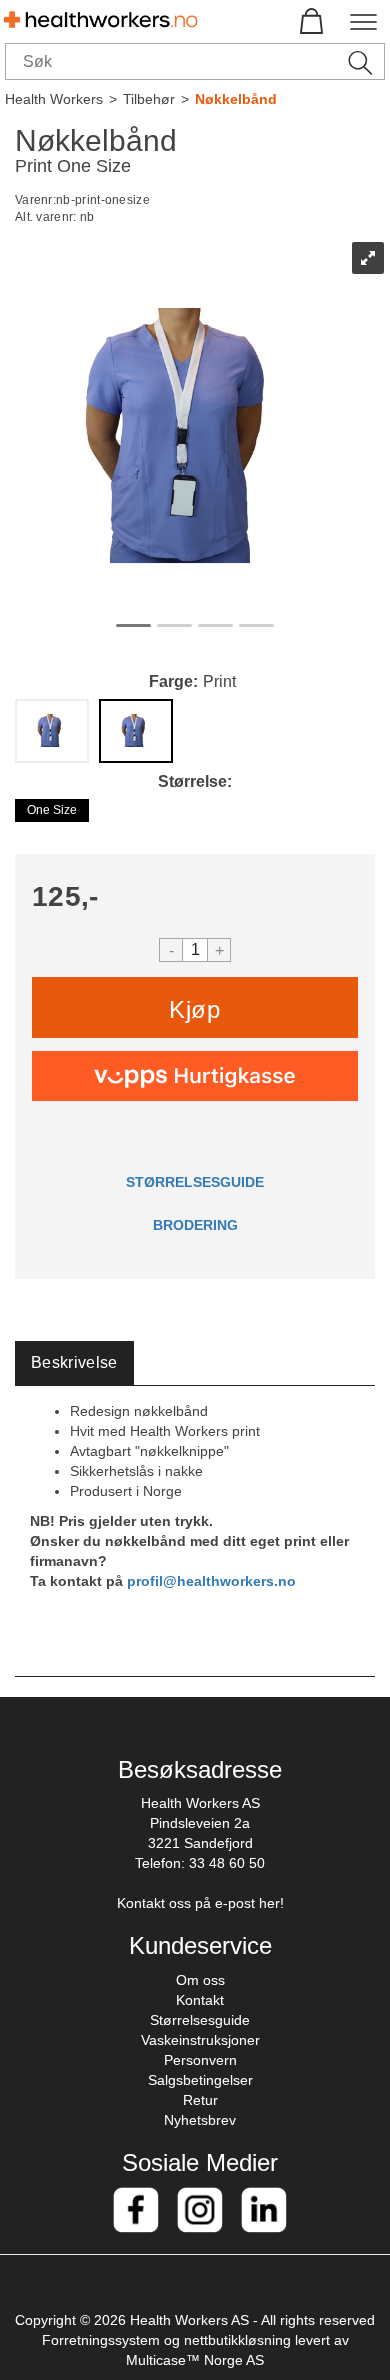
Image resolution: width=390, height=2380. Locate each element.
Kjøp (194, 1009)
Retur (200, 2100)
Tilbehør (149, 99)
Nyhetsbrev (200, 2120)
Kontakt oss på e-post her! (200, 1903)
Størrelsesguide (200, 2020)
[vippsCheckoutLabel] (195, 1076)
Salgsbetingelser (200, 2080)
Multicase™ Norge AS (195, 2360)
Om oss (200, 1980)
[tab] (74, 1363)
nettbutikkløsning (237, 2340)
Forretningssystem (101, 2340)
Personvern (200, 2060)
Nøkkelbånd (236, 99)
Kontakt (200, 2000)
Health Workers (54, 99)
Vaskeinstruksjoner (200, 2040)
